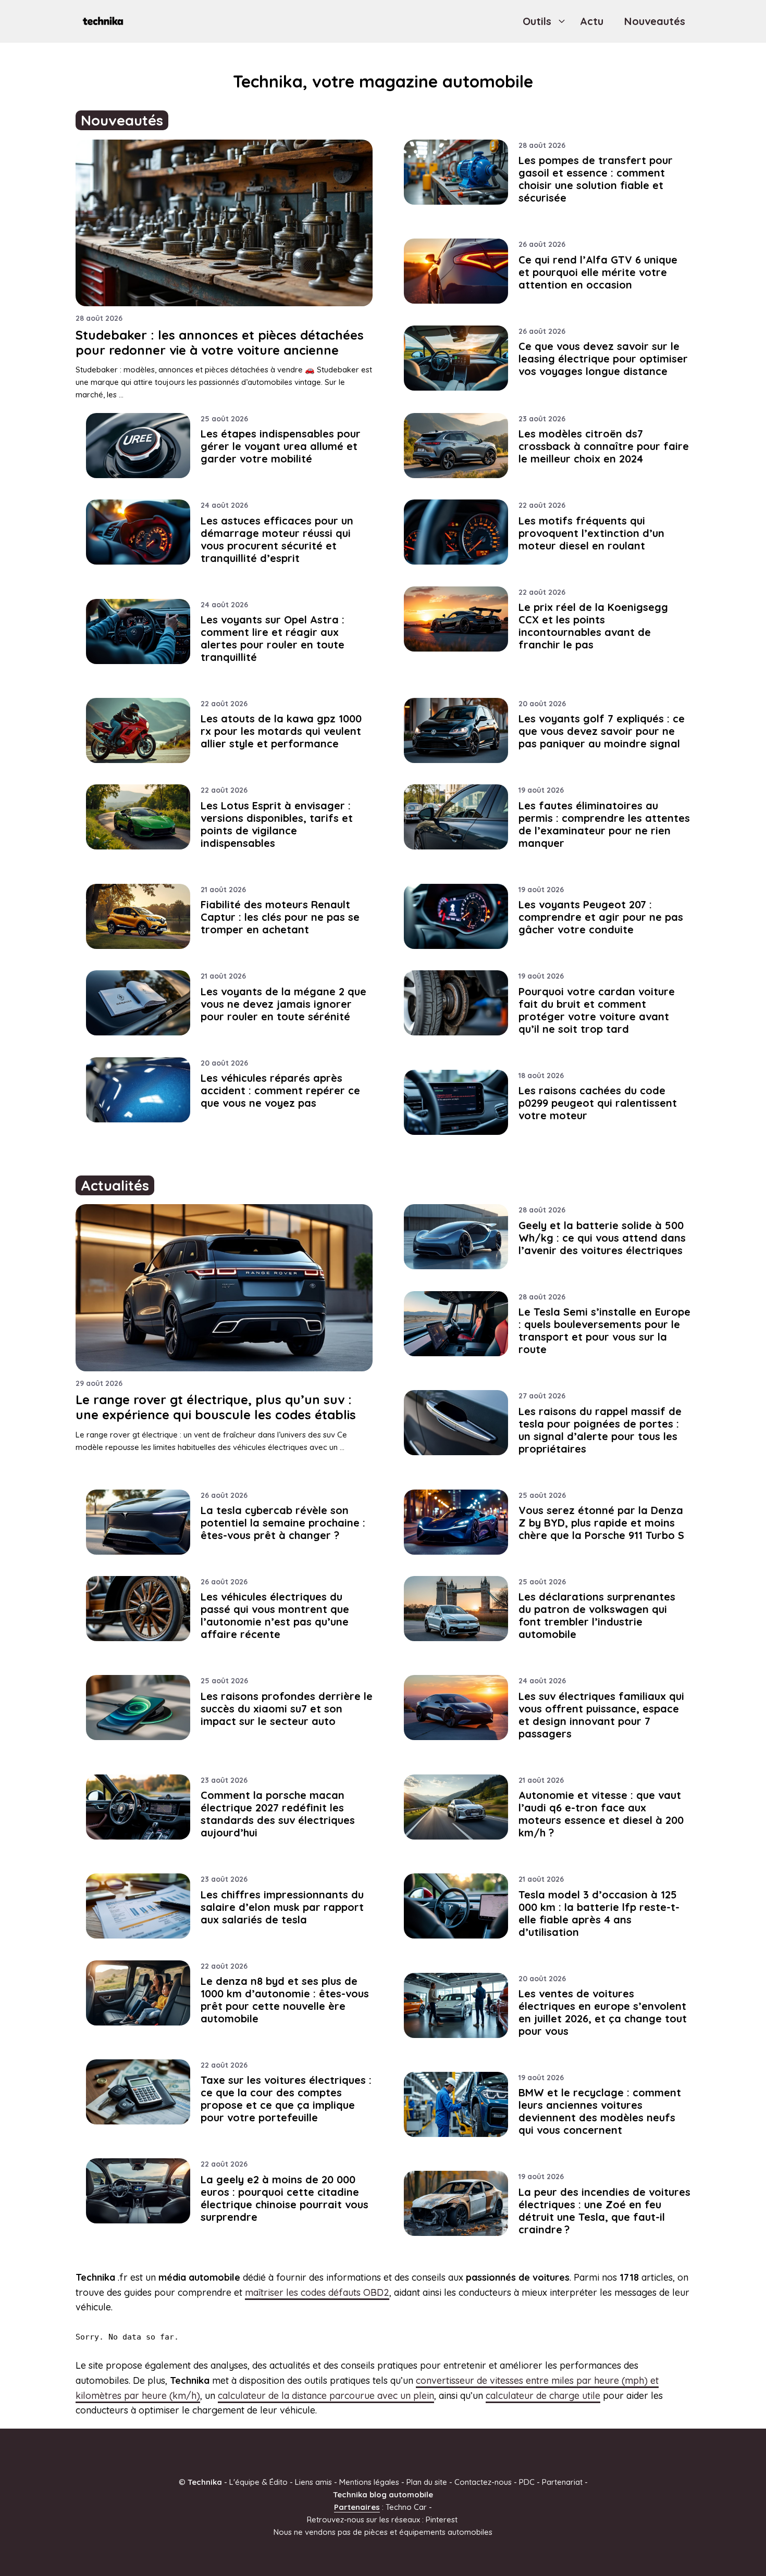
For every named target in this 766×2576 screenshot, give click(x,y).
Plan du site (427, 2482)
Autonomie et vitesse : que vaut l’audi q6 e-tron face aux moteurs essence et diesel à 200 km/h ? (601, 1814)
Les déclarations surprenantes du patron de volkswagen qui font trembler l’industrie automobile (597, 1615)
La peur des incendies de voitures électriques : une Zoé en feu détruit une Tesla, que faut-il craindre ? (604, 2211)
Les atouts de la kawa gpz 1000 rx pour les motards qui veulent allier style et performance (281, 731)
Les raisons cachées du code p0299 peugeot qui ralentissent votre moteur (598, 1103)
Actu (592, 21)
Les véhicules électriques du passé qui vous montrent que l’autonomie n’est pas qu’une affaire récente (275, 1615)
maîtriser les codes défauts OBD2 (317, 2292)
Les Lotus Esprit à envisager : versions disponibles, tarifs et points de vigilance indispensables (277, 824)
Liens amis (313, 2482)
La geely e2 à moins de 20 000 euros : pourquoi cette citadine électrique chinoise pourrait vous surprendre (285, 2198)
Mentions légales (369, 2482)
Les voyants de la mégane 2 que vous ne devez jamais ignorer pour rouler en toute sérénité (283, 1004)
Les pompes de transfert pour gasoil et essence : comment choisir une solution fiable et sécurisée (596, 179)
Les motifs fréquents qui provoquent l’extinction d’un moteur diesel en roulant (591, 533)
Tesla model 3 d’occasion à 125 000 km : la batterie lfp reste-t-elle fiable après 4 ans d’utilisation (599, 1913)
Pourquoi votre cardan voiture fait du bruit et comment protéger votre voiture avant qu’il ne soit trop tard (597, 1010)
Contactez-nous (483, 2482)
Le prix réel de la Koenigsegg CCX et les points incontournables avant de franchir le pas (593, 626)
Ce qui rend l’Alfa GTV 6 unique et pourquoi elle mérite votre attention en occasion (598, 272)
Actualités (115, 1185)
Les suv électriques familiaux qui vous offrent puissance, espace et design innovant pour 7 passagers (601, 1715)
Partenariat (562, 2482)
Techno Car (406, 2507)
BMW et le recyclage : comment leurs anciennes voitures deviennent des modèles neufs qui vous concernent (600, 2111)
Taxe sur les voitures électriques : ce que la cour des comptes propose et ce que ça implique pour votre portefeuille (286, 2099)
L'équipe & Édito (258, 2482)
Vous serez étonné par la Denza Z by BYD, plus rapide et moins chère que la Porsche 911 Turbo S (601, 1523)
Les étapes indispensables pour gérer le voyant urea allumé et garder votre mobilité (281, 446)
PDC (527, 2482)
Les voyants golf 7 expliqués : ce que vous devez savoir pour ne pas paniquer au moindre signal (602, 731)
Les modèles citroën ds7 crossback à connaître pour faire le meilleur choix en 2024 (604, 446)
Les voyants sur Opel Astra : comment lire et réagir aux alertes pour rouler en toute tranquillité (273, 638)
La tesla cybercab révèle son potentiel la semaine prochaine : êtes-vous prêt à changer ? (283, 1523)
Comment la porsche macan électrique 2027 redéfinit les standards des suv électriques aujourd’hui (278, 1814)
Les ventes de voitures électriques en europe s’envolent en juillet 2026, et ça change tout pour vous (603, 2012)
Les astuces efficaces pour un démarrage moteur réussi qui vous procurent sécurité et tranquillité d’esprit (277, 539)
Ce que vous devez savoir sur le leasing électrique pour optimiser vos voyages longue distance (603, 359)
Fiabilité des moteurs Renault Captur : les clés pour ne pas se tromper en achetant (280, 917)
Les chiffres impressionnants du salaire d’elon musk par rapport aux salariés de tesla (282, 1907)
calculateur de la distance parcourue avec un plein (326, 2396)
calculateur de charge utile (543, 2396)
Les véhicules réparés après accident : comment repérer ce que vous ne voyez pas (280, 1090)
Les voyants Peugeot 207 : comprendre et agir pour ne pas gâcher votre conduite (601, 917)
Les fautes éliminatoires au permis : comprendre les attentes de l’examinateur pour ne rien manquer (604, 824)
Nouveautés (655, 21)
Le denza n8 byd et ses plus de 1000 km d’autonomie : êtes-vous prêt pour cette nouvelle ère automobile (285, 2000)
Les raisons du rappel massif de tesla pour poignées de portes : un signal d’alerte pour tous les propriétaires (600, 1430)
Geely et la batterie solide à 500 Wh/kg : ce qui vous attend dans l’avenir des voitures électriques (602, 1238)
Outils (537, 21)
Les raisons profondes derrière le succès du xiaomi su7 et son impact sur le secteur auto (287, 1709)
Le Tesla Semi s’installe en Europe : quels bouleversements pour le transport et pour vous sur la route (604, 1330)
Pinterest (442, 2519)
